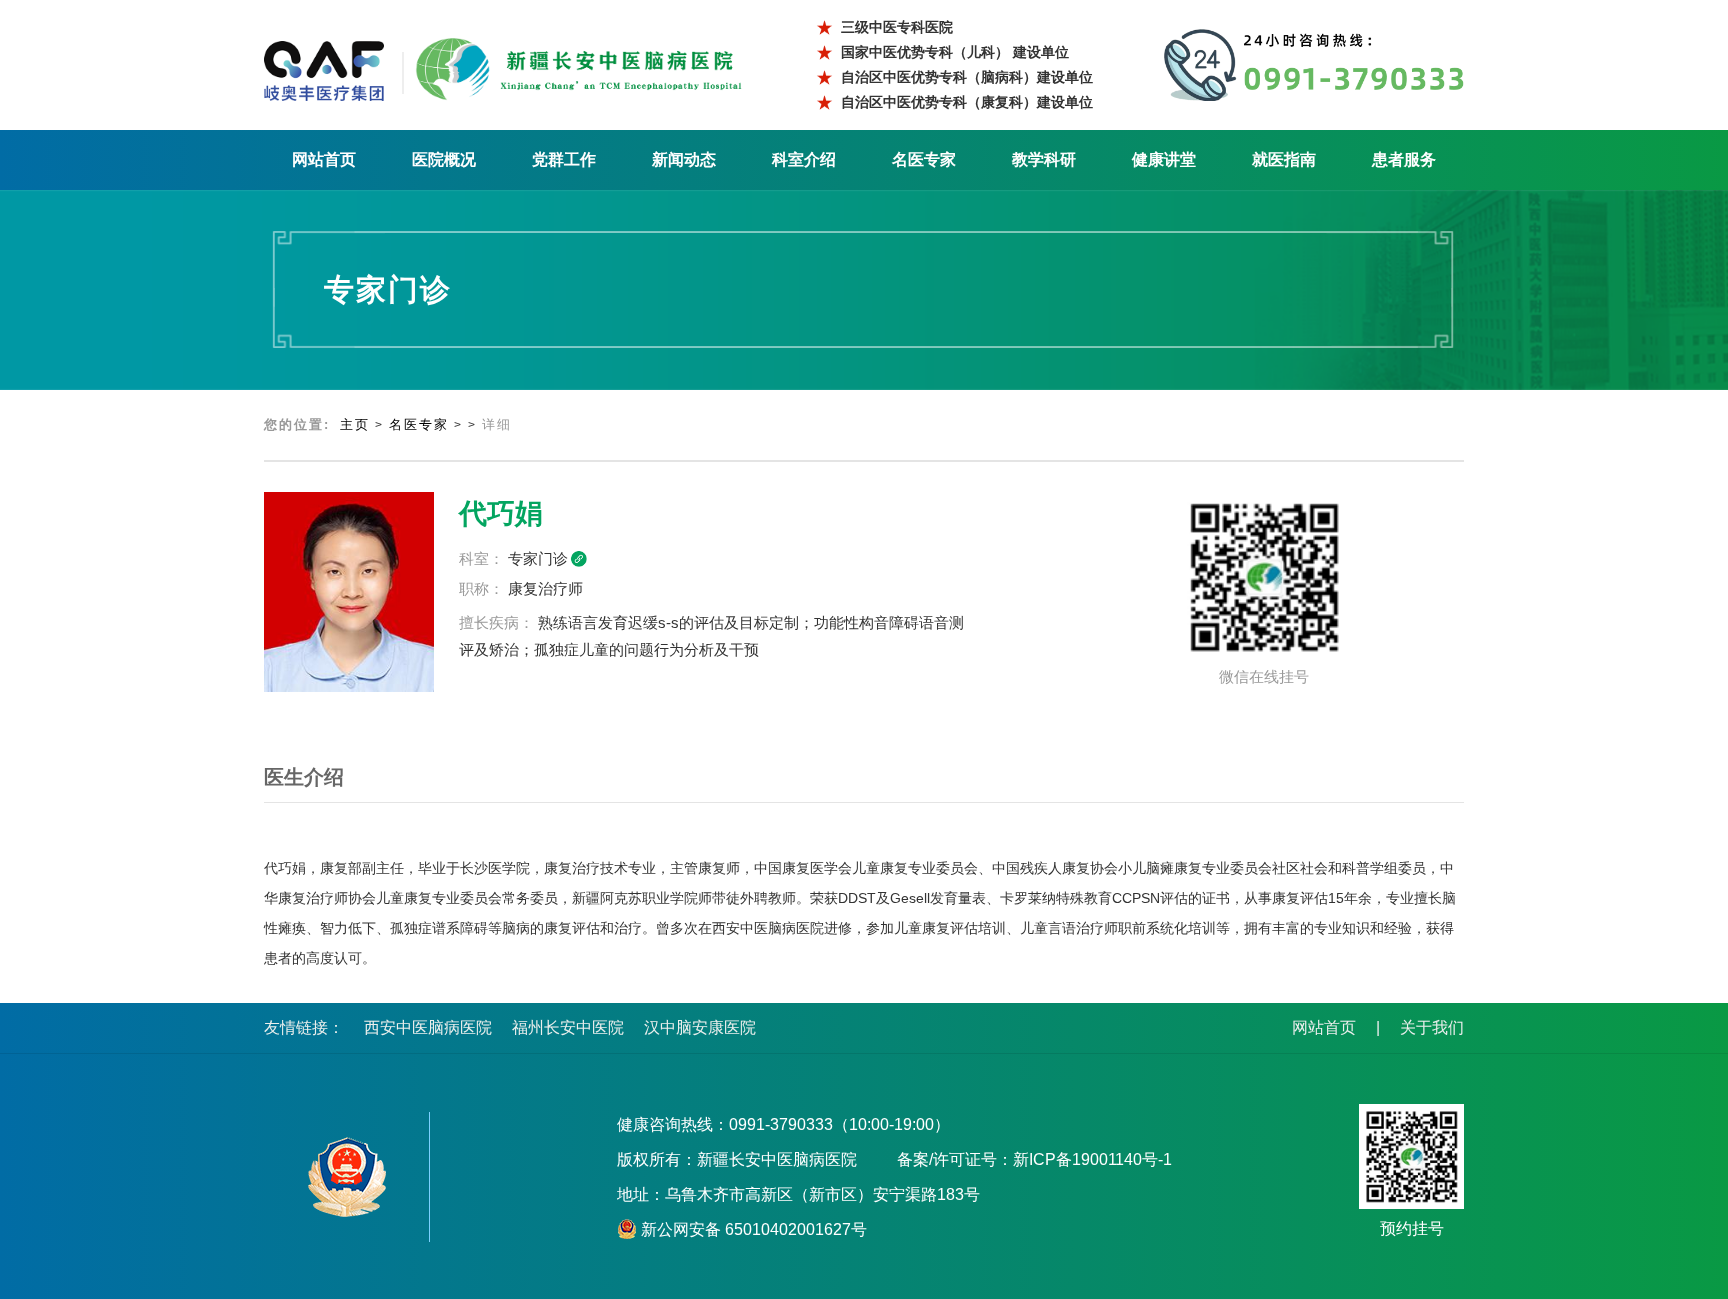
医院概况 (444, 159)
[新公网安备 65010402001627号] (346, 1177)
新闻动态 (684, 159)
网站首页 (324, 159)
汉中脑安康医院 (700, 1027)
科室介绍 (804, 159)
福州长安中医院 (568, 1027)
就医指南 (1284, 159)
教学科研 (1044, 159)
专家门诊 (538, 558)
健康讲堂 (1164, 159)
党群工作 (564, 159)
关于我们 (1432, 1027)
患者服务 (1404, 159)
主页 (355, 424)
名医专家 (924, 159)
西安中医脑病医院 (428, 1027)
